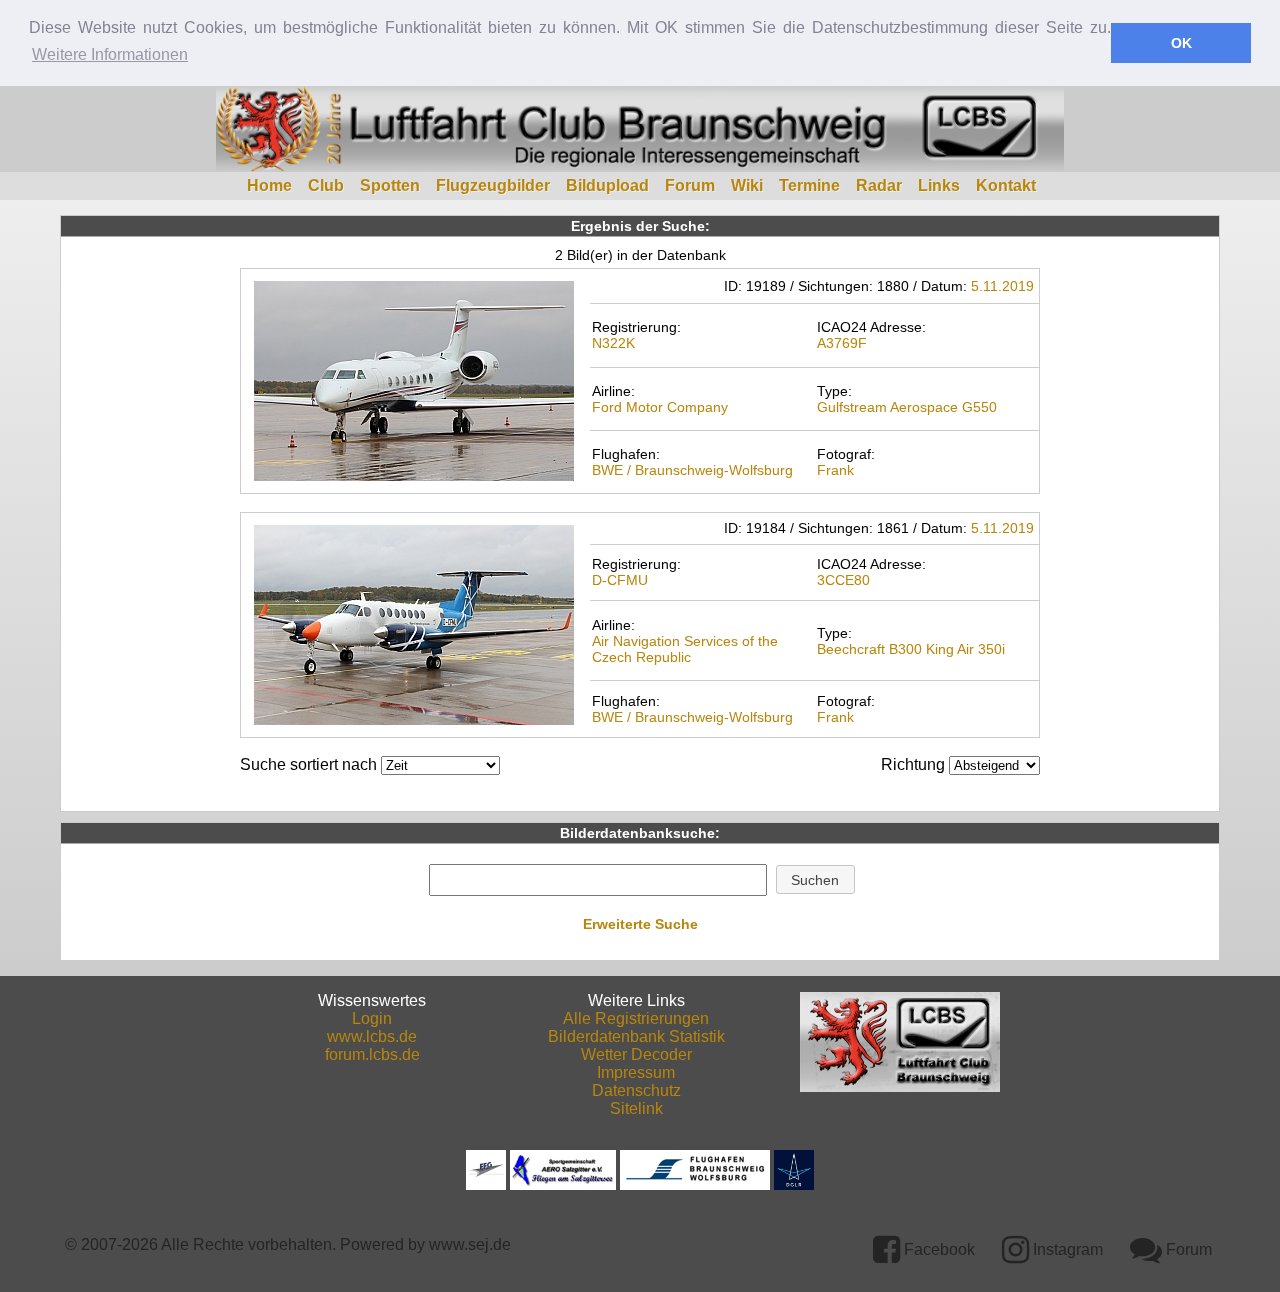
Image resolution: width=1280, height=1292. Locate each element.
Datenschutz (636, 1090)
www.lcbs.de (372, 1036)
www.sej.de (470, 1244)
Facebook (937, 1249)
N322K (613, 343)
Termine (809, 185)
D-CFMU (620, 580)
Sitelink (636, 1108)
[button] (815, 880)
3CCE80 (843, 580)
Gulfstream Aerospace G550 (907, 407)
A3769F (842, 343)
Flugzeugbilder (493, 185)
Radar (879, 185)
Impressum (636, 1072)
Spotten (390, 185)
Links (939, 185)
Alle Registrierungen (636, 1018)
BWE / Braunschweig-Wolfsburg (692, 470)
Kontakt (1006, 185)
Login (372, 1018)
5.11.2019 (1002, 286)
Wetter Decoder (636, 1054)
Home (269, 185)
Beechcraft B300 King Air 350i (911, 649)
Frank (835, 470)
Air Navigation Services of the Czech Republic (685, 649)
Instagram (1066, 1249)
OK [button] (1181, 43)
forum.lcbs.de (372, 1054)
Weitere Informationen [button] (110, 54)
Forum (690, 185)
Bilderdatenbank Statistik (636, 1036)
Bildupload (607, 185)
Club (326, 185)
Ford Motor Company (660, 407)
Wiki (747, 185)
